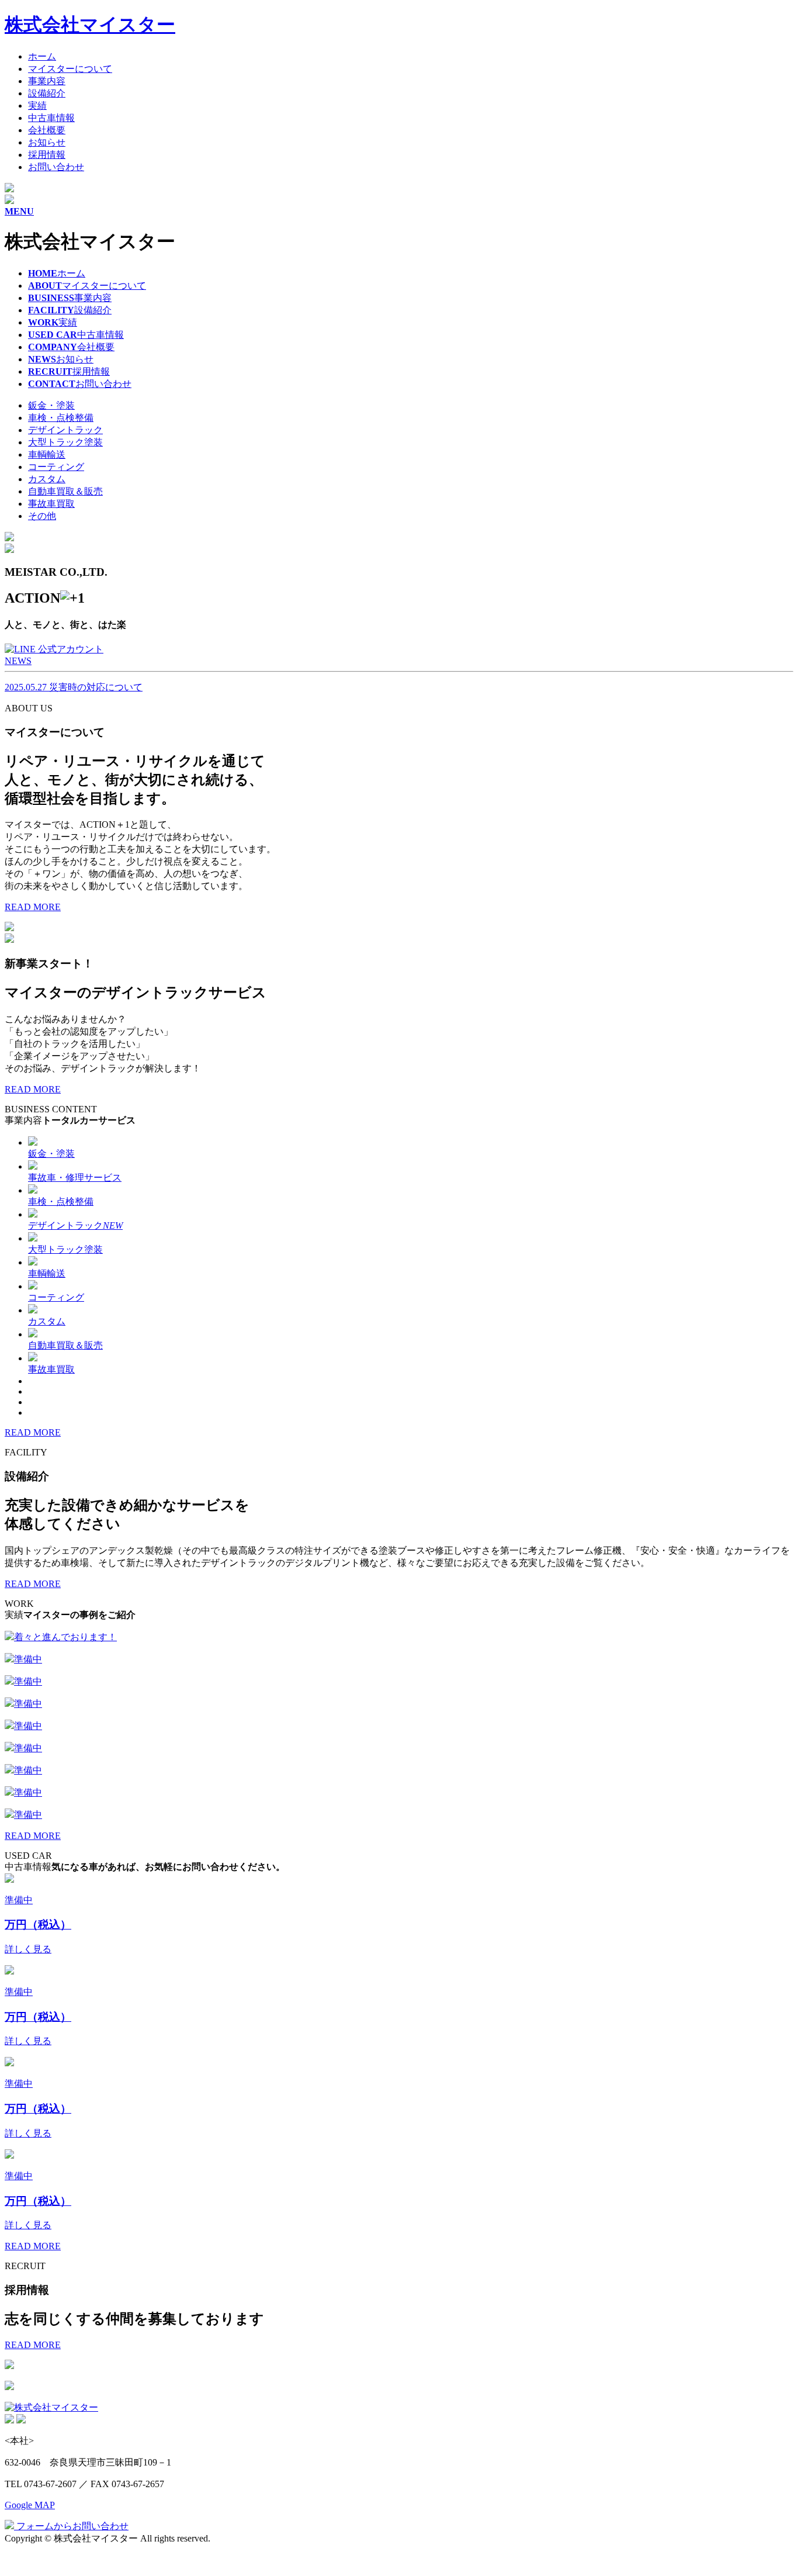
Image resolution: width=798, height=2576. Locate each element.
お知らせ (47, 142)
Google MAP (30, 2505)
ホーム (42, 56)
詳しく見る (28, 1949)
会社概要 (47, 130)
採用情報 (47, 155)
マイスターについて (70, 69)
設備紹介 (47, 93)
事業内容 (47, 81)
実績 (37, 106)
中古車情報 (51, 118)
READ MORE (33, 907)
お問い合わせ (56, 167)
